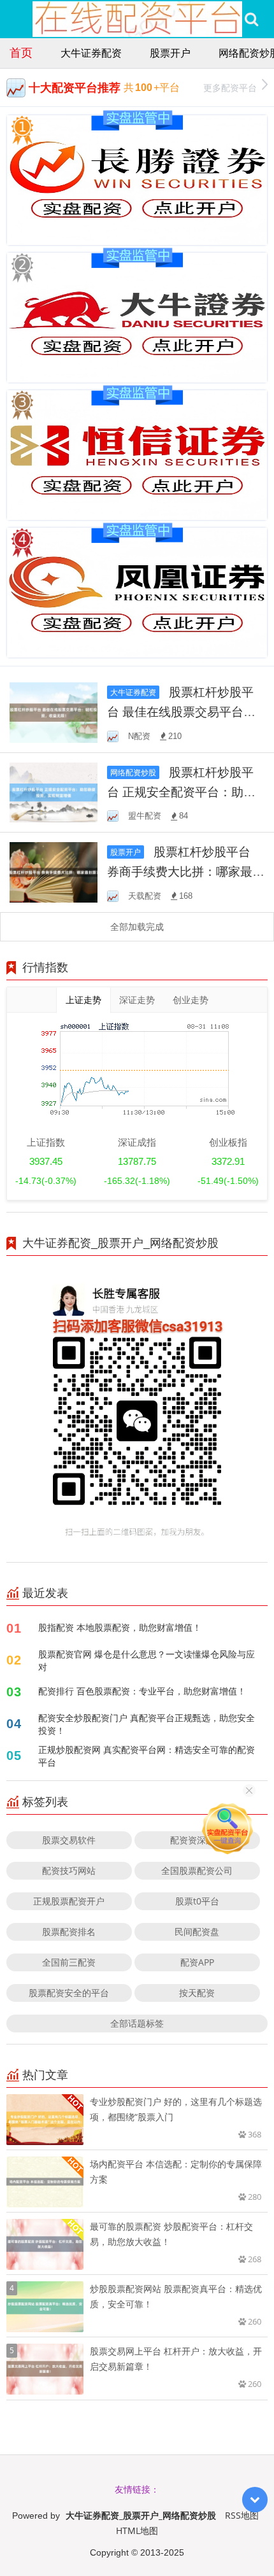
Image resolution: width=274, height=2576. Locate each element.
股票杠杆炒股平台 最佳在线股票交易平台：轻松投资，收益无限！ (181, 711)
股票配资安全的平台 (69, 1993)
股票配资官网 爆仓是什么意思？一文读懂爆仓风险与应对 (147, 1660)
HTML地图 (137, 2530)
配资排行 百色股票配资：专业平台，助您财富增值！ (142, 1691)
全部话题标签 (137, 2023)
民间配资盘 (197, 1932)
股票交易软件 (69, 1840)
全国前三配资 (69, 1962)
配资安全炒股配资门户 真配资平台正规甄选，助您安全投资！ (147, 1724)
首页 (21, 52)
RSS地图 (242, 2515)
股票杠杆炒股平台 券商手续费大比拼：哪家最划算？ (186, 871)
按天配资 (197, 1993)
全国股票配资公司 (197, 1870)
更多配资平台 (230, 88)
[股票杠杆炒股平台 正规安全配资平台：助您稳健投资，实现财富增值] (54, 792)
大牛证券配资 (91, 53)
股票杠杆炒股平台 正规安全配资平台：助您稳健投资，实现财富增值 (181, 792)
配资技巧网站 (69, 1870)
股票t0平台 (197, 1901)
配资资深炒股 (197, 1840)
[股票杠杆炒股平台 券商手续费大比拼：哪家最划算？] (54, 871)
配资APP (197, 1962)
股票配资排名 (69, 1932)
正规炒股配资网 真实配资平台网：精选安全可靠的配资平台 (147, 1756)
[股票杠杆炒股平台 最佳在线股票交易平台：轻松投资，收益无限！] (54, 711)
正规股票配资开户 (69, 1901)
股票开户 (170, 53)
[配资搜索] (251, 19)
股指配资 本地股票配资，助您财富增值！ (120, 1627)
